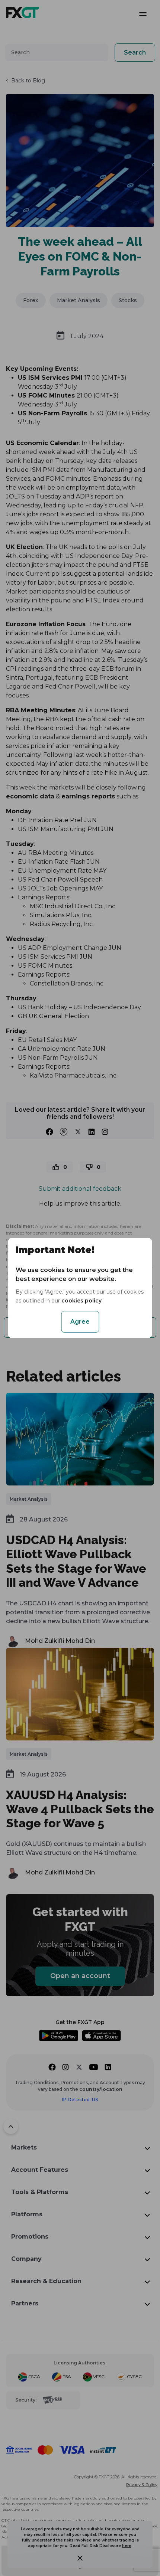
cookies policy (81, 1301)
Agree (80, 1322)
